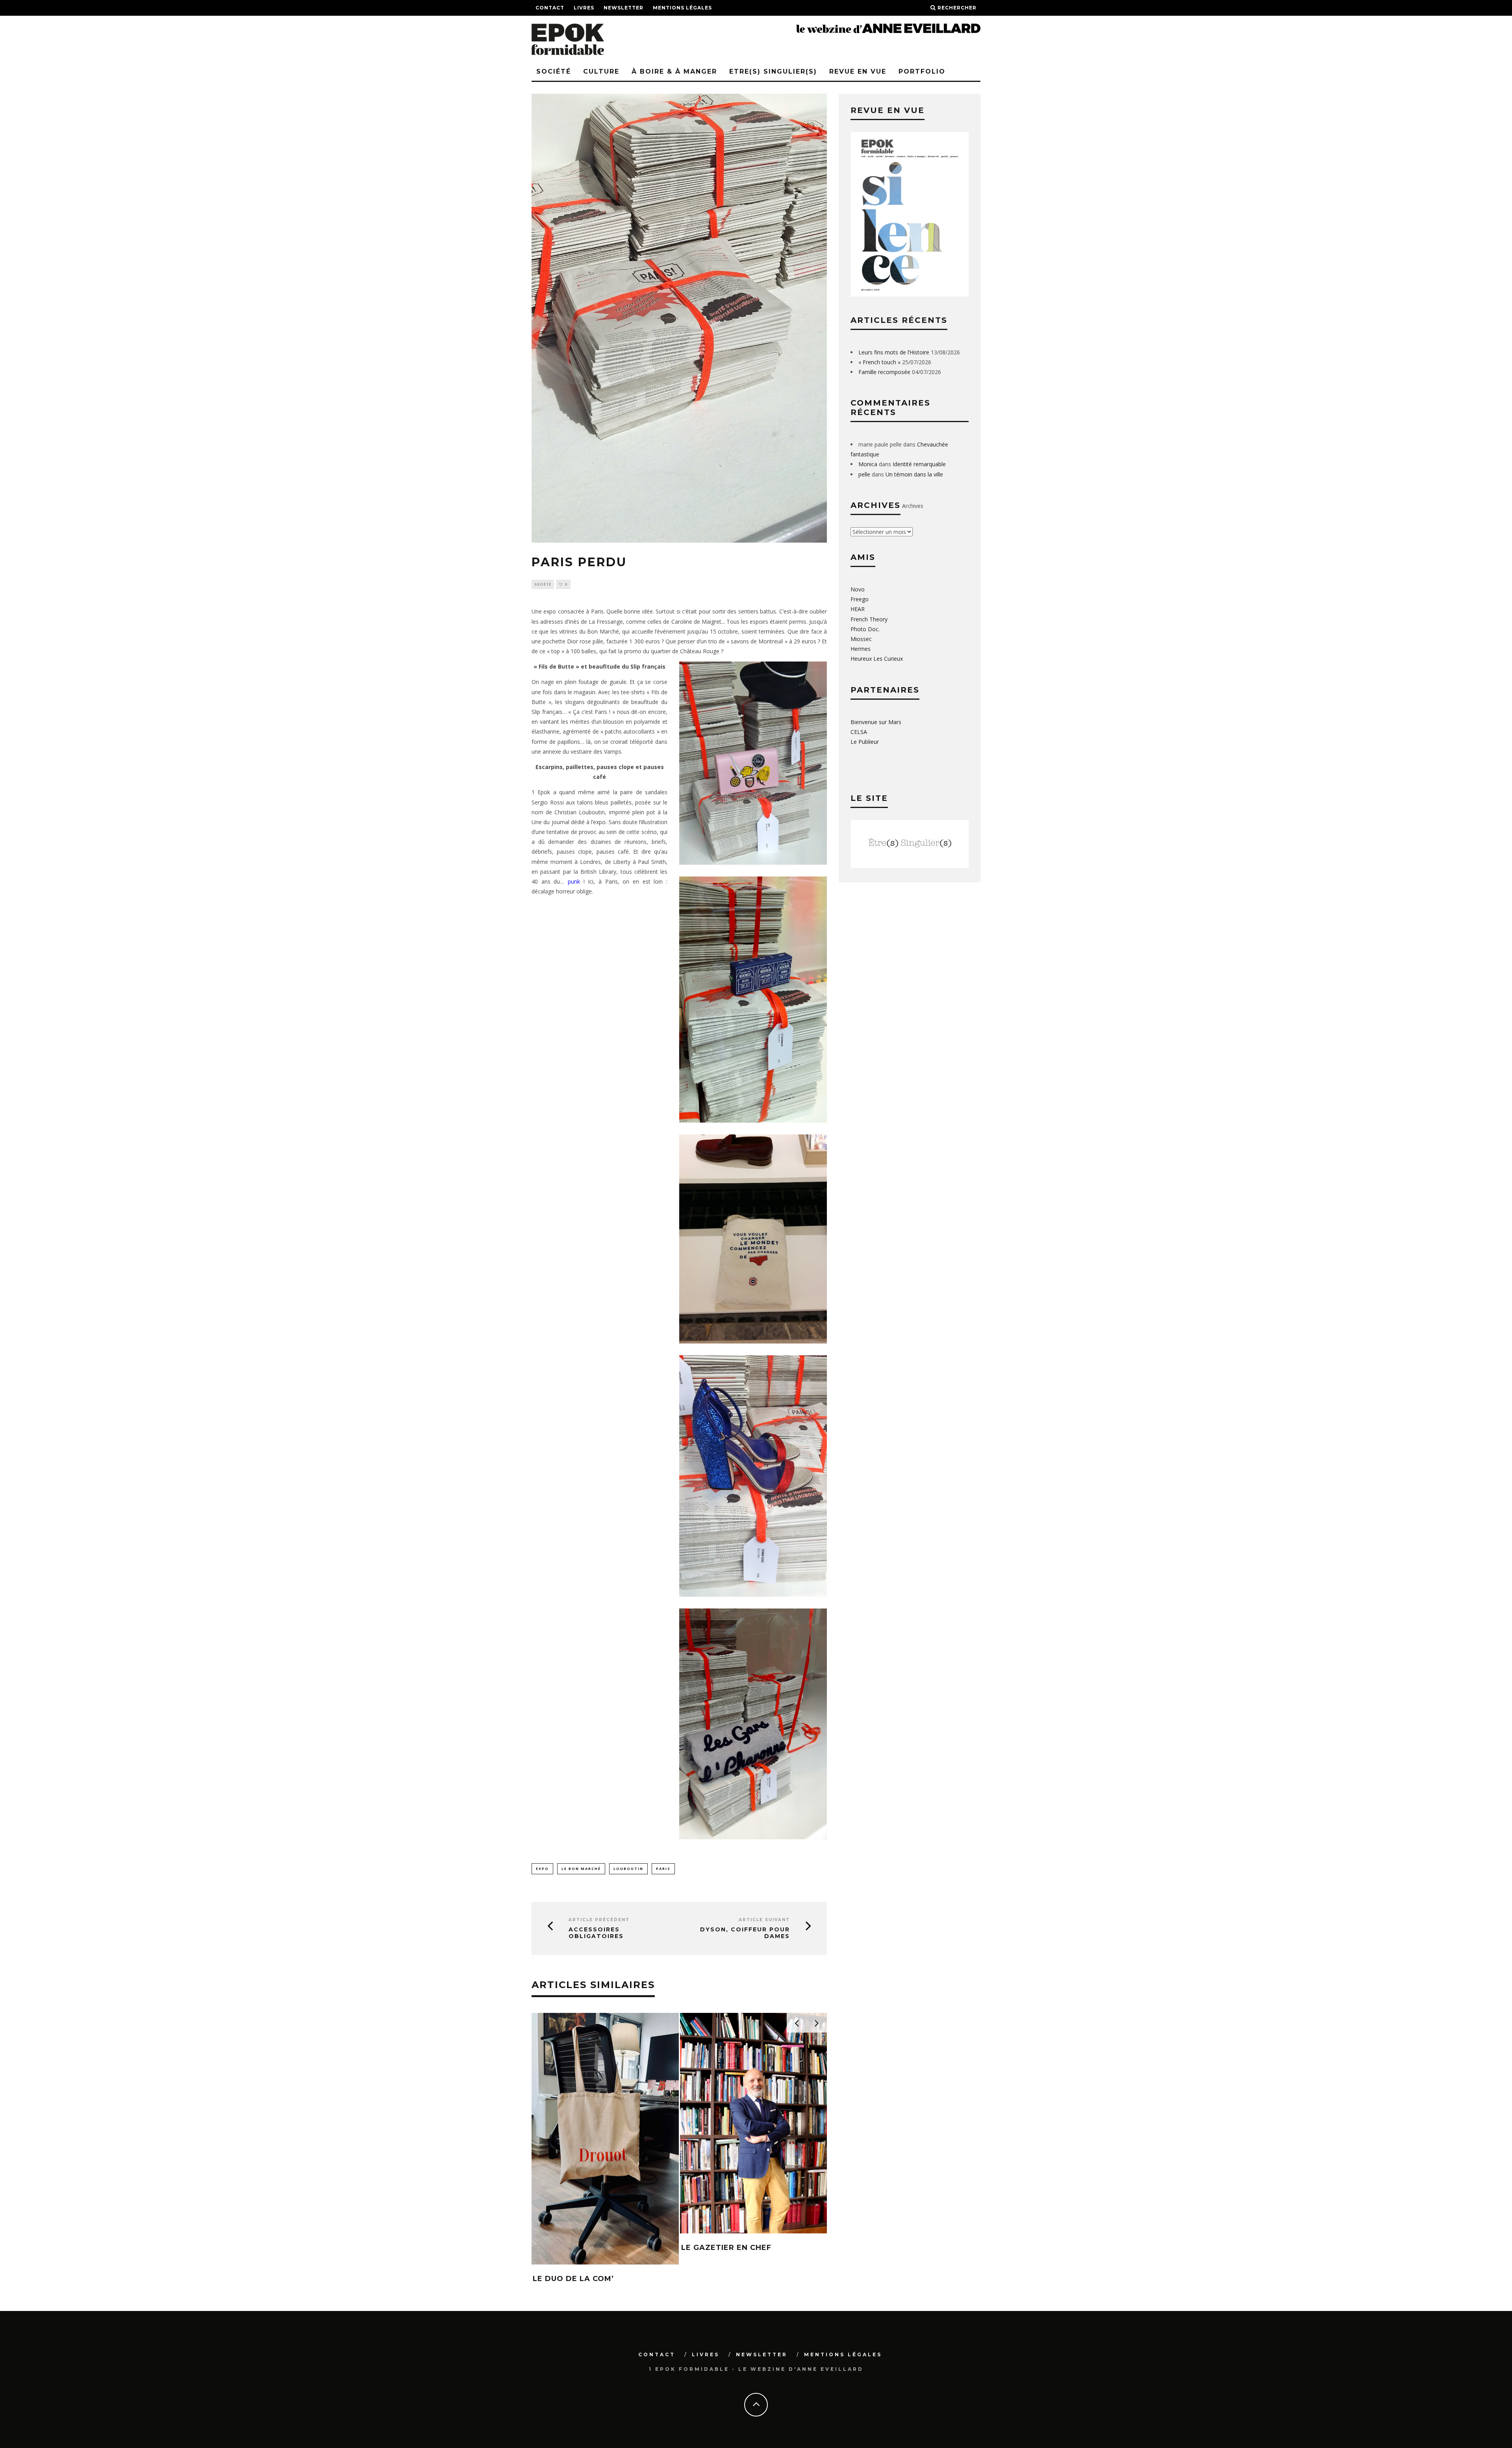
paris (663, 1869)
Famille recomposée (884, 372)
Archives (913, 506)
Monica (868, 464)
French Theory (869, 619)
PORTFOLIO (922, 71)
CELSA (859, 732)
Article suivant (764, 1920)
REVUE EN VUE (858, 71)
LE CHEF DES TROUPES (580, 2228)
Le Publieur (865, 742)
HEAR (858, 609)
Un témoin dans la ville (914, 474)
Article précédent (599, 1920)
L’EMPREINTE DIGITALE (728, 2126)
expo (542, 1869)
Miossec (861, 639)
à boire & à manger (674, 71)
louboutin (628, 1869)
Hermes (861, 649)
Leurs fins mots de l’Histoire (894, 352)
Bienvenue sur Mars (876, 722)
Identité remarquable (919, 464)
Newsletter (624, 8)
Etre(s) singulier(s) (773, 71)
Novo (858, 589)
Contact (550, 8)
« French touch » (879, 362)
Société (554, 71)
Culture (601, 71)
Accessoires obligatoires (596, 1933)
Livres (584, 8)
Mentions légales (682, 8)
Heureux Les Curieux (877, 659)
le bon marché (581, 1869)
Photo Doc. (865, 629)
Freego (860, 599)
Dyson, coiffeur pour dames (745, 1933)
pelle (864, 474)
